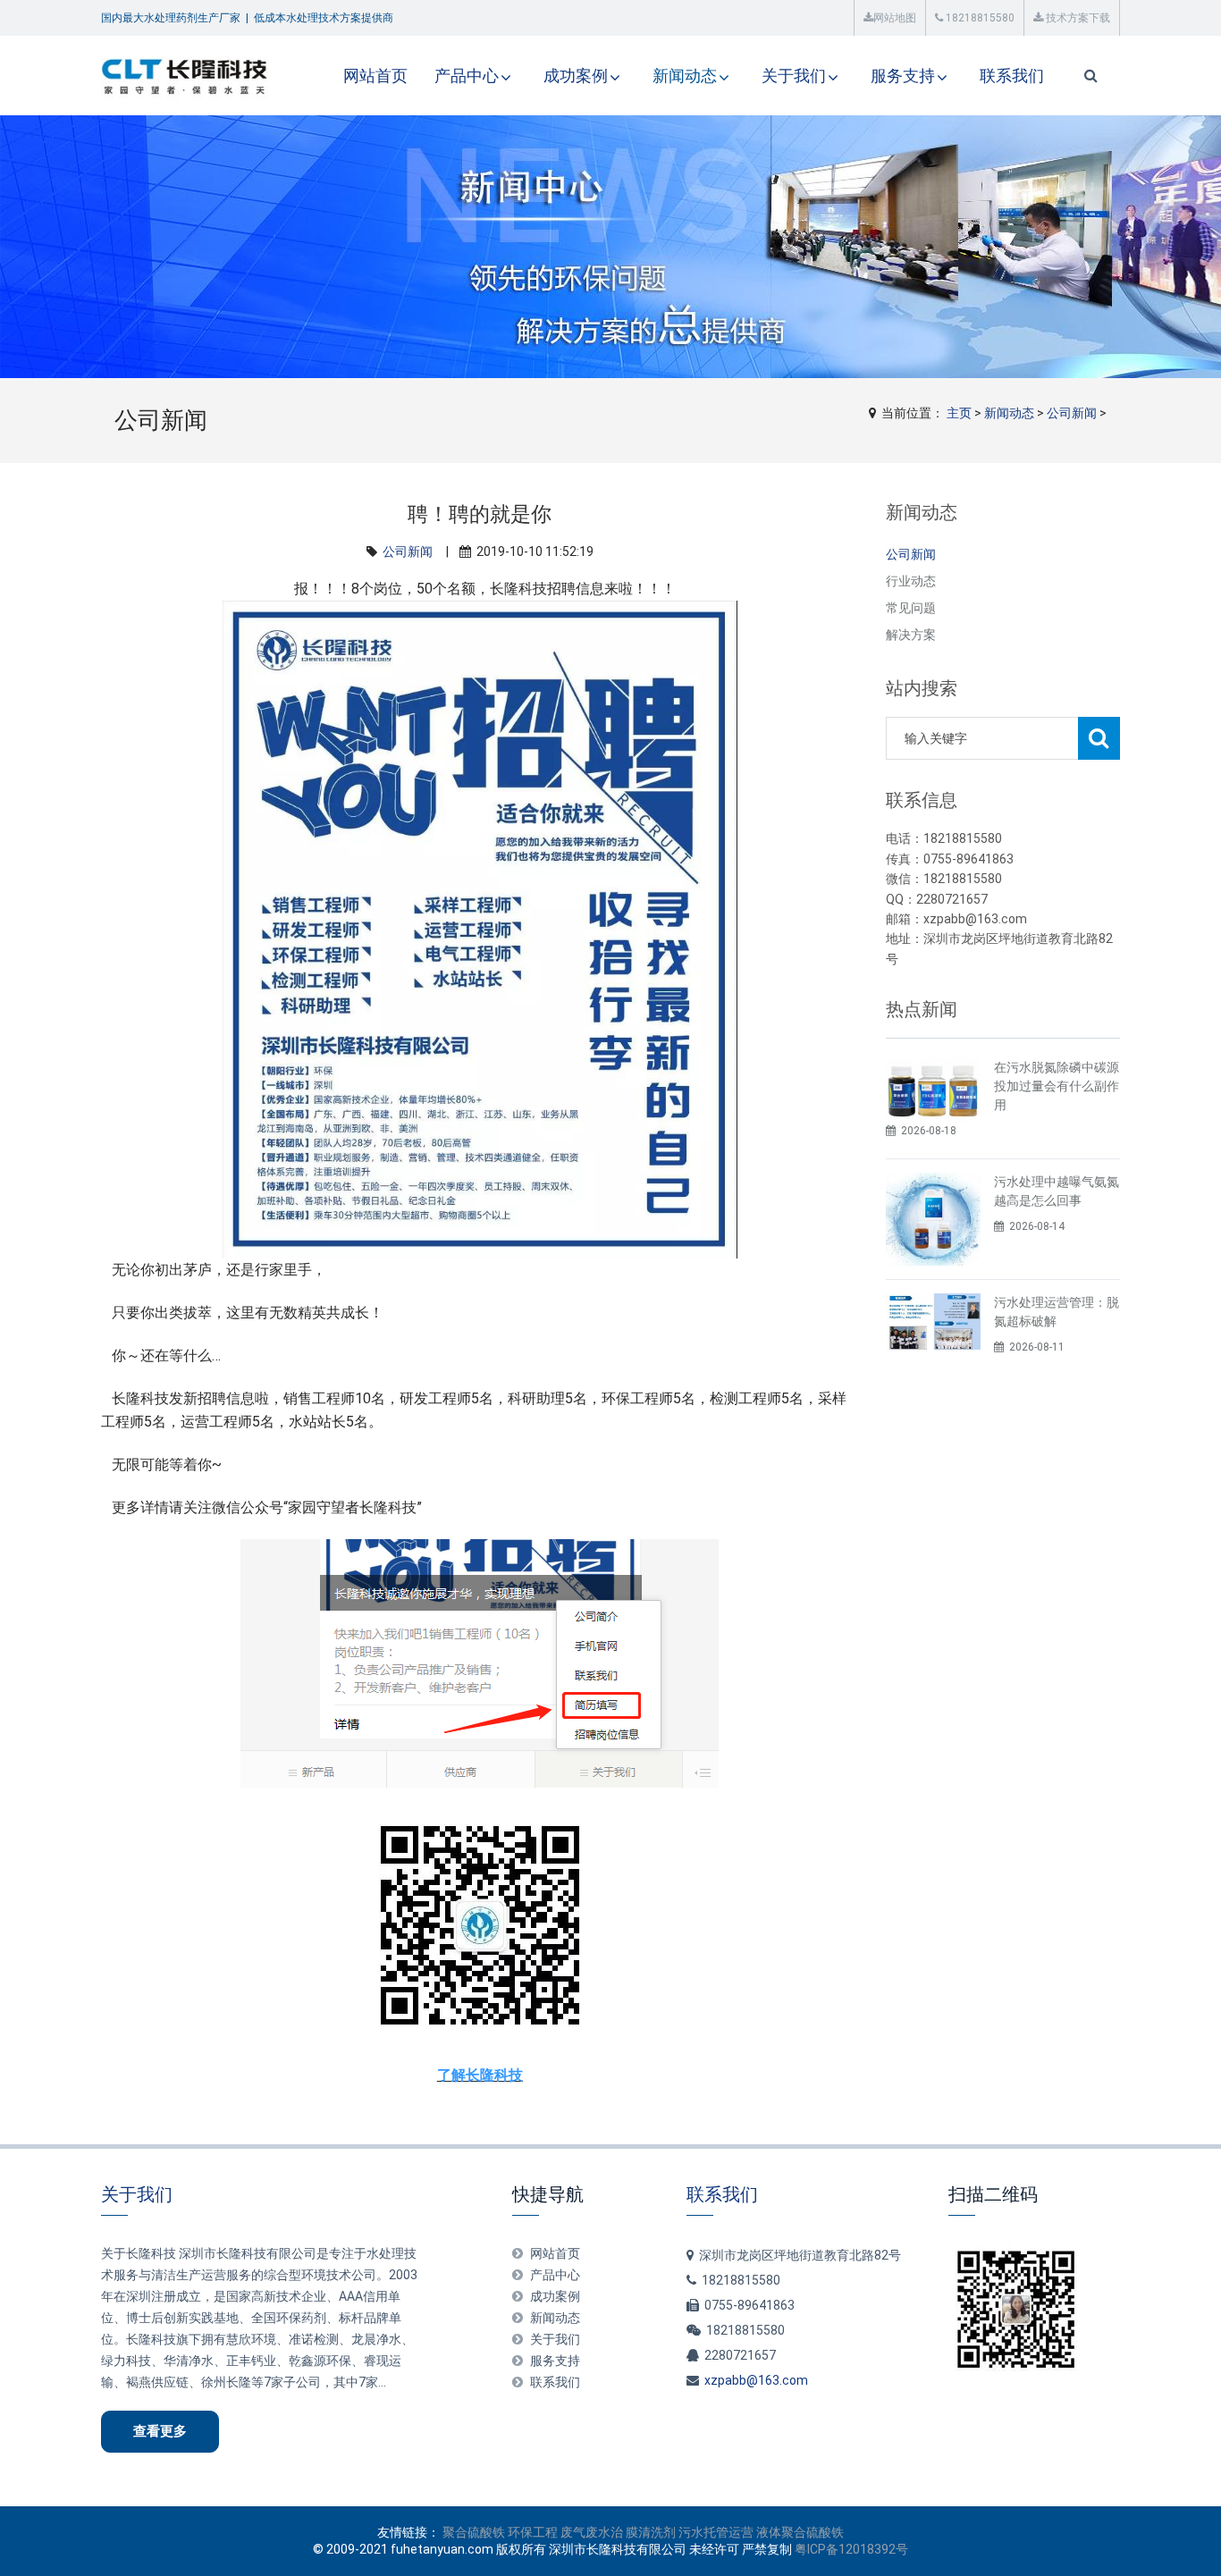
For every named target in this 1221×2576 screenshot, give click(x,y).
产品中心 (467, 76)
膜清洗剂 (651, 2532)
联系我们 (1012, 76)
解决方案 (911, 635)
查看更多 (160, 2431)
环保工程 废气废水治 (565, 2532)
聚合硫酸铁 (474, 2532)
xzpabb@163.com (756, 2380)
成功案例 (576, 76)
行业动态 (911, 581)
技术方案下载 (1077, 18)
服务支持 (903, 76)
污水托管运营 (716, 2532)
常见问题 (911, 608)
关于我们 (794, 76)
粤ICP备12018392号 (851, 2549)
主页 (959, 413)
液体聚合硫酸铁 (800, 2532)
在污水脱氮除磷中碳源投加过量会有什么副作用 (1057, 1086)
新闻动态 (685, 76)
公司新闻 (1072, 413)
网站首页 (375, 76)
